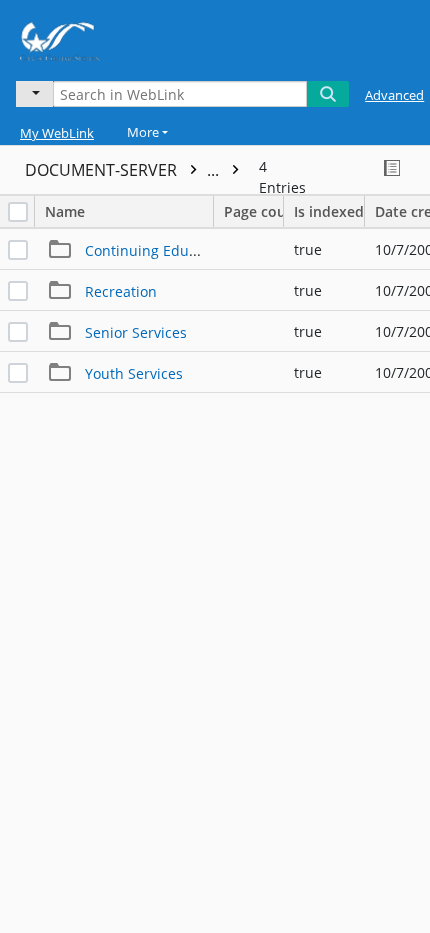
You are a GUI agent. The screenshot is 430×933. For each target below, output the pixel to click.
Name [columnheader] (65, 211)
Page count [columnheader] (254, 211)
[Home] (85, 38)
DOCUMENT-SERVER (124, 170)
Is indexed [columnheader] (329, 211)
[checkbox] (18, 212)
